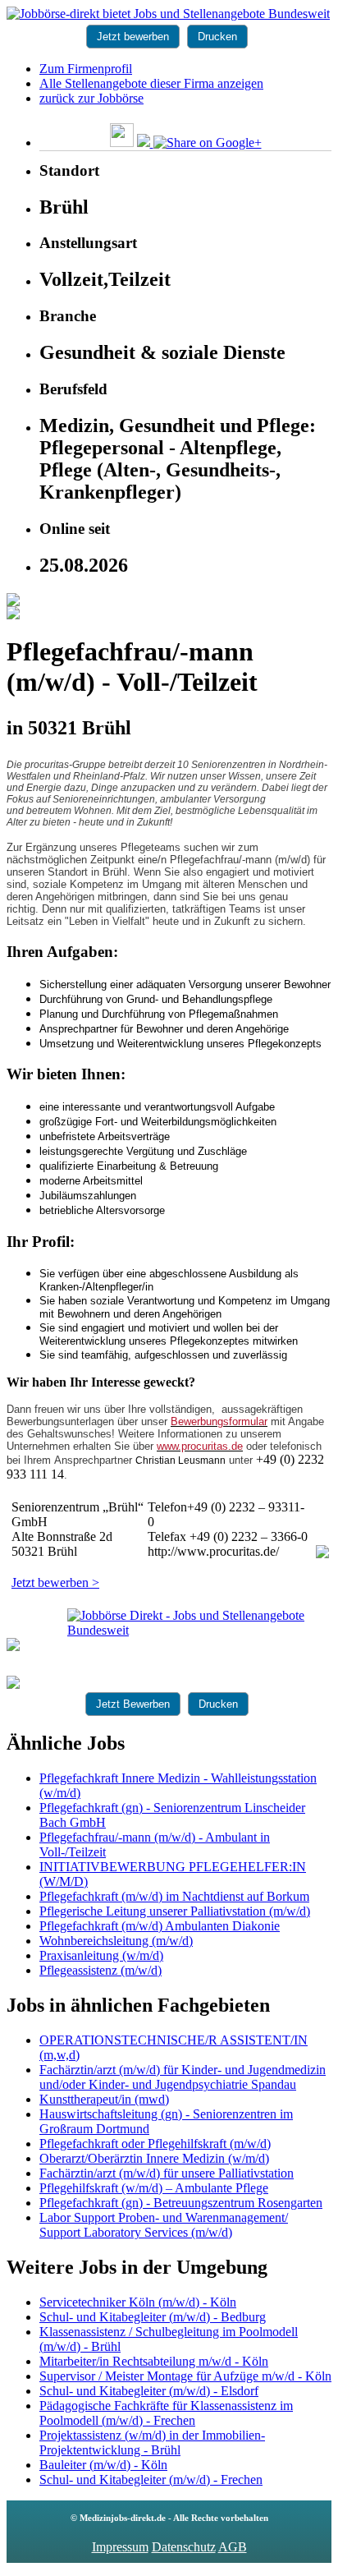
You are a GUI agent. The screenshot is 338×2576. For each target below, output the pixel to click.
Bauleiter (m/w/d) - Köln (103, 2465)
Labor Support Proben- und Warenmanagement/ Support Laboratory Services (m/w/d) (164, 2225)
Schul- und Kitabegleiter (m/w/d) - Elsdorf (149, 2391)
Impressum (120, 2547)
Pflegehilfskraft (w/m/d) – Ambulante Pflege (154, 2188)
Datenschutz (184, 2547)
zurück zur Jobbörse (91, 98)
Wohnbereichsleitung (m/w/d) (116, 1941)
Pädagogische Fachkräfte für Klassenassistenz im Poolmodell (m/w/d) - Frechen (166, 2413)
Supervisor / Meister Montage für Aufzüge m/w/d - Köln (185, 2376)
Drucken (217, 37)
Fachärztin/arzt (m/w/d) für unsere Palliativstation (167, 2173)
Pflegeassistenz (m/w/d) (100, 1970)
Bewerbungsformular (219, 1421)
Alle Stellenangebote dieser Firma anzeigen (151, 83)
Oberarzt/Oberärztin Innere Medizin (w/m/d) (154, 2158)
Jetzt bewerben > (55, 1582)
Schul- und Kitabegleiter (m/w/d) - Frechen (151, 2479)
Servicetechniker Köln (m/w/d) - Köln (138, 2302)
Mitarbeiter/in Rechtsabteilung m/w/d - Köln (154, 2361)
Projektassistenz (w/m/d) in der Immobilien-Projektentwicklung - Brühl (152, 2443)
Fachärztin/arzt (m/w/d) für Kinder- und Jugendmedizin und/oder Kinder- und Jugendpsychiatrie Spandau (183, 2077)
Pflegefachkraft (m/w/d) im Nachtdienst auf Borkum (174, 1896)
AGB (233, 2547)
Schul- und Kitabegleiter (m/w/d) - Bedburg (153, 2317)
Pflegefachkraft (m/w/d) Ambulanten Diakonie (160, 1926)
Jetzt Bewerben (133, 1704)
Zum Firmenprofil (86, 69)
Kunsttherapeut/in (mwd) (104, 2099)
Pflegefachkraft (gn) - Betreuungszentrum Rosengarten (181, 2203)
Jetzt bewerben (133, 37)
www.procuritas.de (200, 1446)
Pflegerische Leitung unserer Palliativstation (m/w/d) (175, 1911)
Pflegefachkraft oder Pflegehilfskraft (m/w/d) (155, 2144)
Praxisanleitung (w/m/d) (101, 1955)
